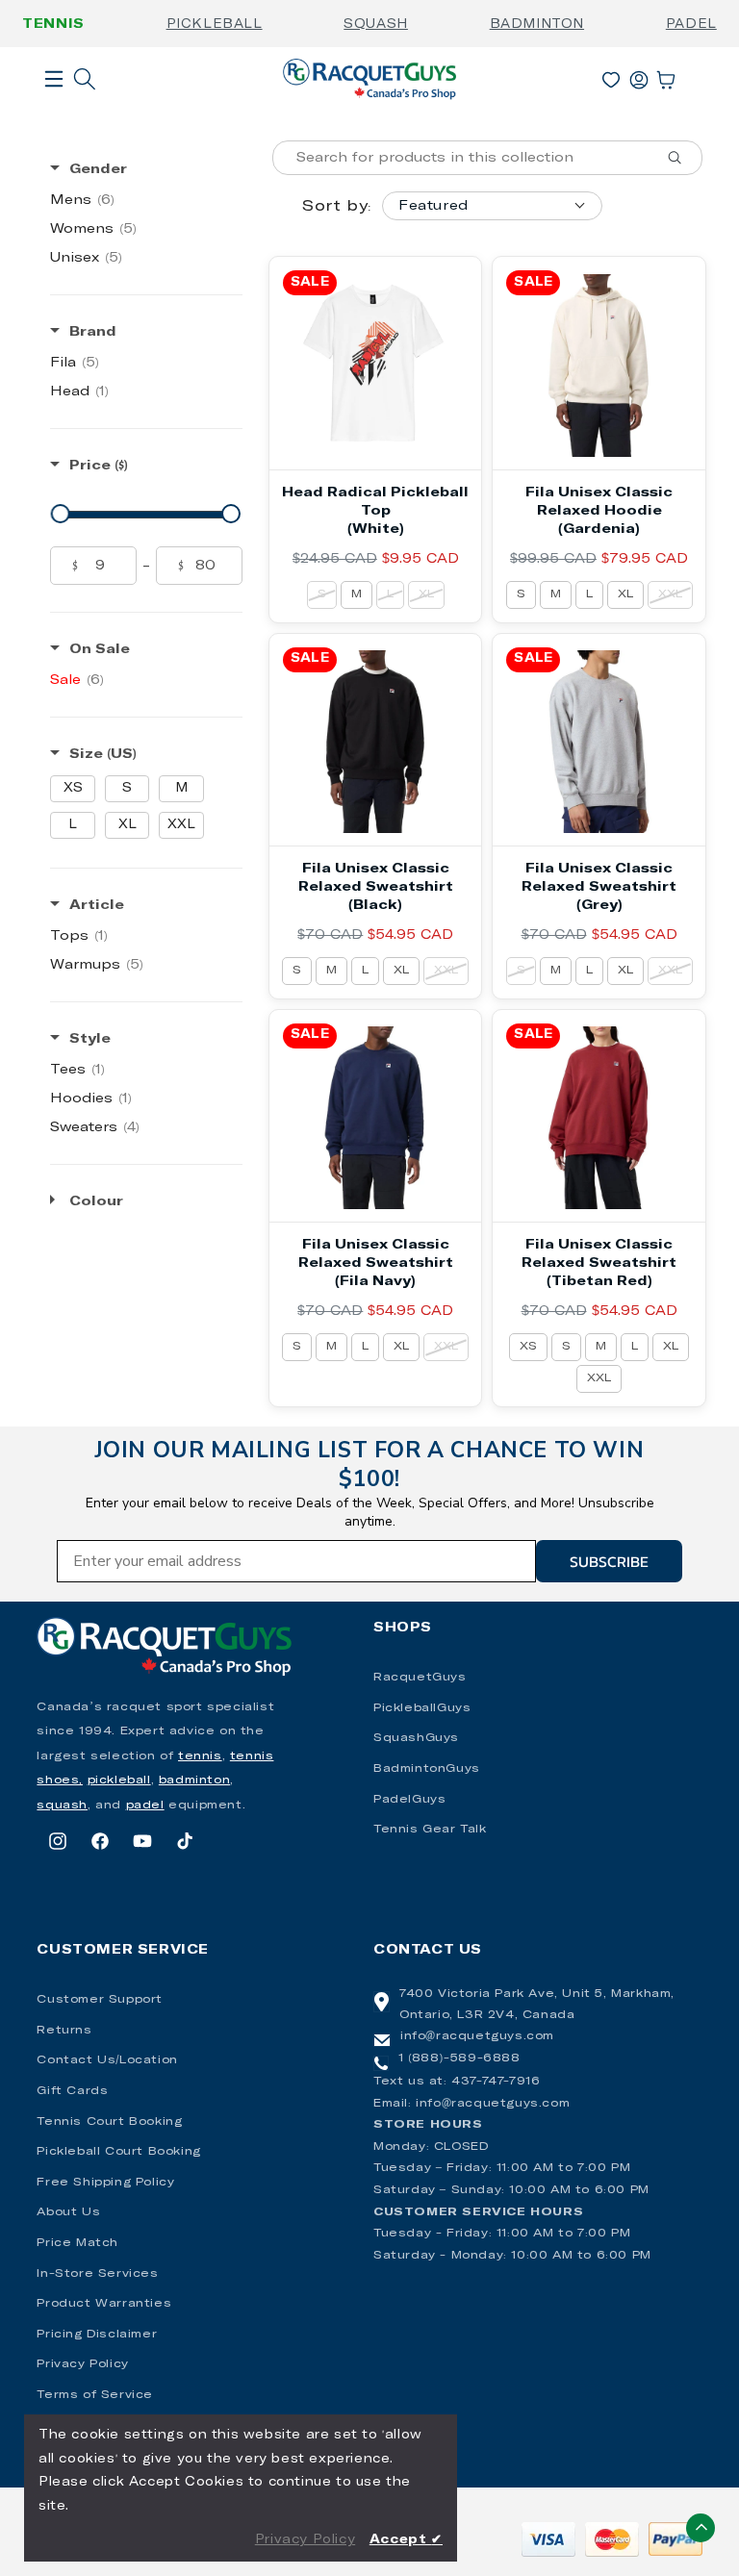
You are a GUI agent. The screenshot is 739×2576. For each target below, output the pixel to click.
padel (145, 1806)
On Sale (100, 649)
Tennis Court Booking (109, 2122)
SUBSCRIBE (609, 1561)
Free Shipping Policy (105, 2183)
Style (90, 1039)
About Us (68, 2212)
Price (99, 466)
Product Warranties (104, 2304)
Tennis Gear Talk (430, 1830)
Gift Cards (72, 2091)
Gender (98, 169)
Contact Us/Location (107, 2060)
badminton (194, 1780)
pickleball (119, 1780)
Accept (406, 2540)
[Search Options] (682, 158)
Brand (93, 332)
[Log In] (639, 76)
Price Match (77, 2243)
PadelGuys (409, 1800)
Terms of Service (95, 2395)
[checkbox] (146, 200)
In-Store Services (97, 2274)
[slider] (61, 514)
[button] (54, 110)
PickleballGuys (422, 1708)
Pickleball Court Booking (118, 2152)
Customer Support (100, 2000)
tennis (200, 1756)
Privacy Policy (82, 2364)
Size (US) (103, 754)
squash (62, 1806)
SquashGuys (416, 1738)
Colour (96, 1201)
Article (97, 905)
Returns (64, 2031)
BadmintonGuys (427, 1769)
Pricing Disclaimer (97, 2335)
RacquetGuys (420, 1678)
